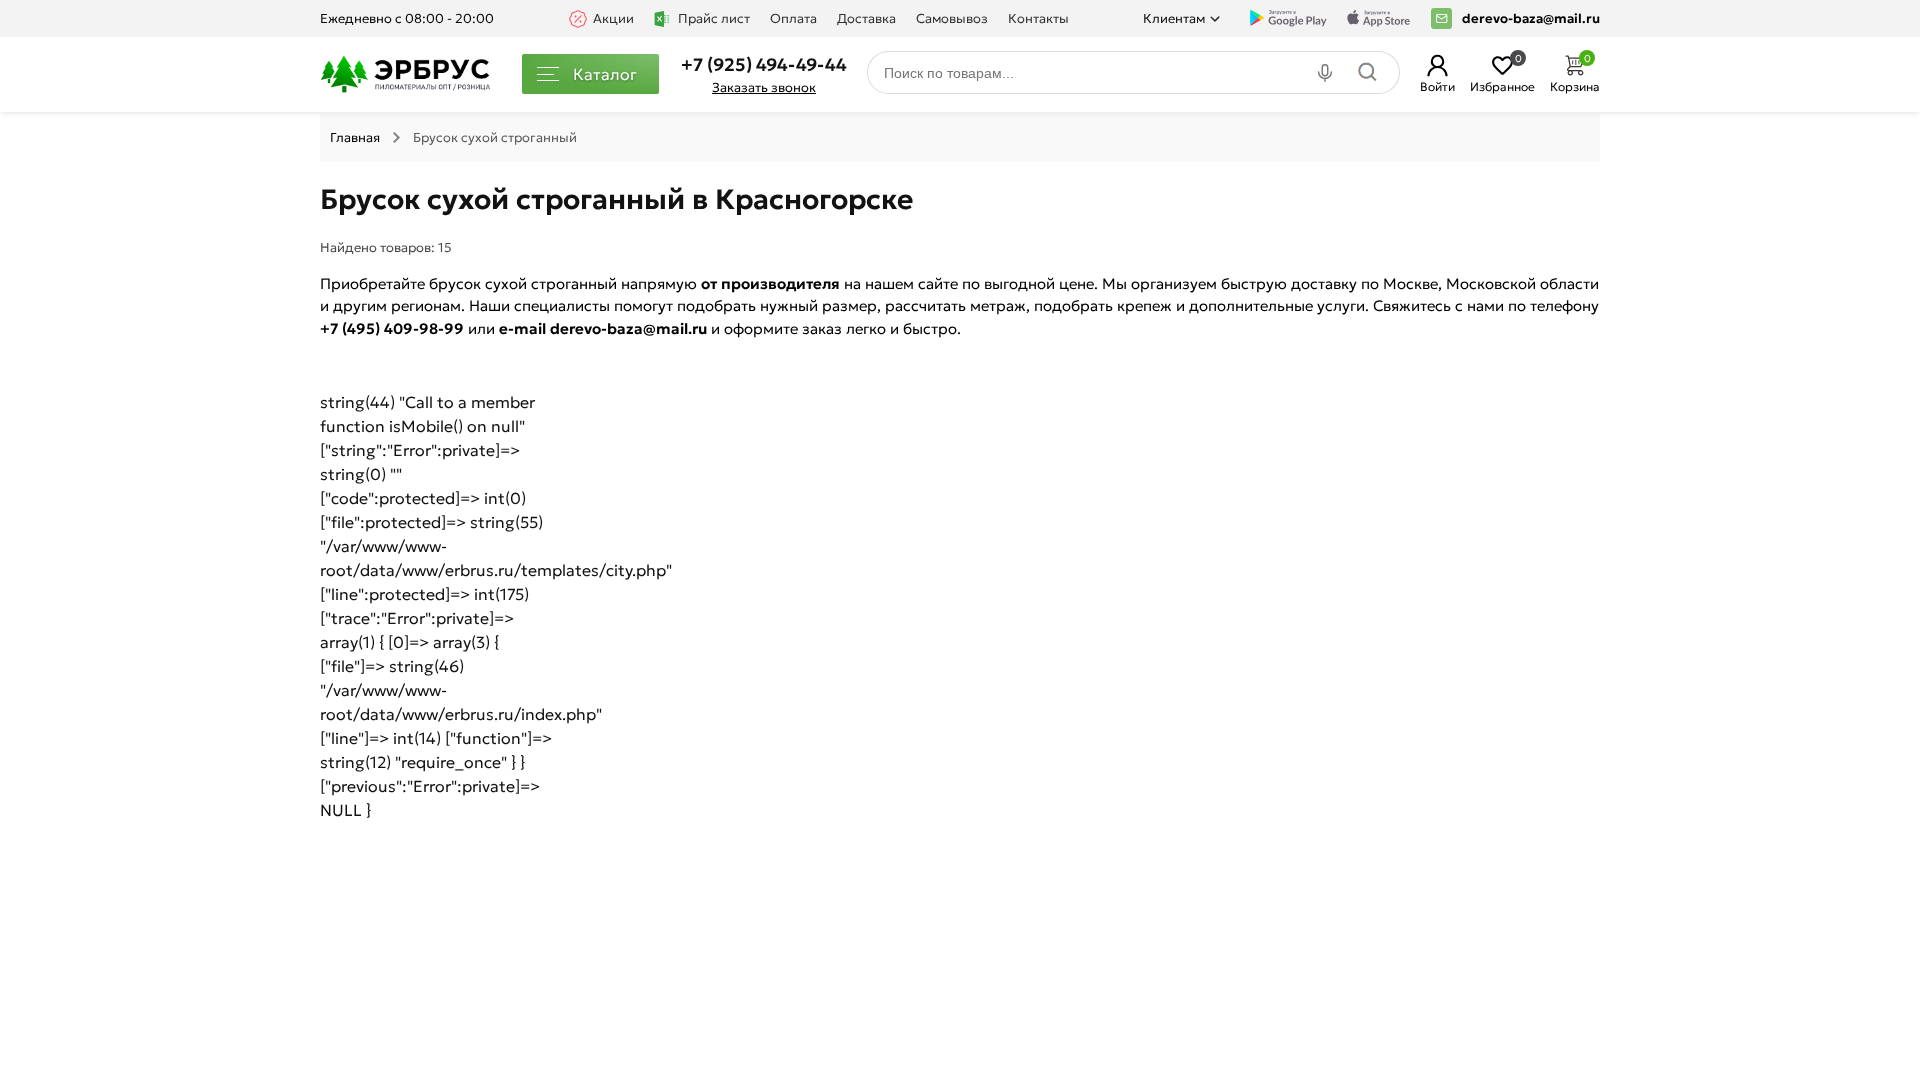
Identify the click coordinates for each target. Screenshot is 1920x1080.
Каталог (605, 74)
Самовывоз (952, 18)
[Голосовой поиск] (1326, 73)
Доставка (866, 18)
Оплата (793, 18)
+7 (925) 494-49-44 (764, 64)
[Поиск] (1373, 72)
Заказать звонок (764, 87)
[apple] (1378, 18)
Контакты (1038, 18)
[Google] (1288, 18)
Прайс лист (714, 18)
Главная (355, 137)
